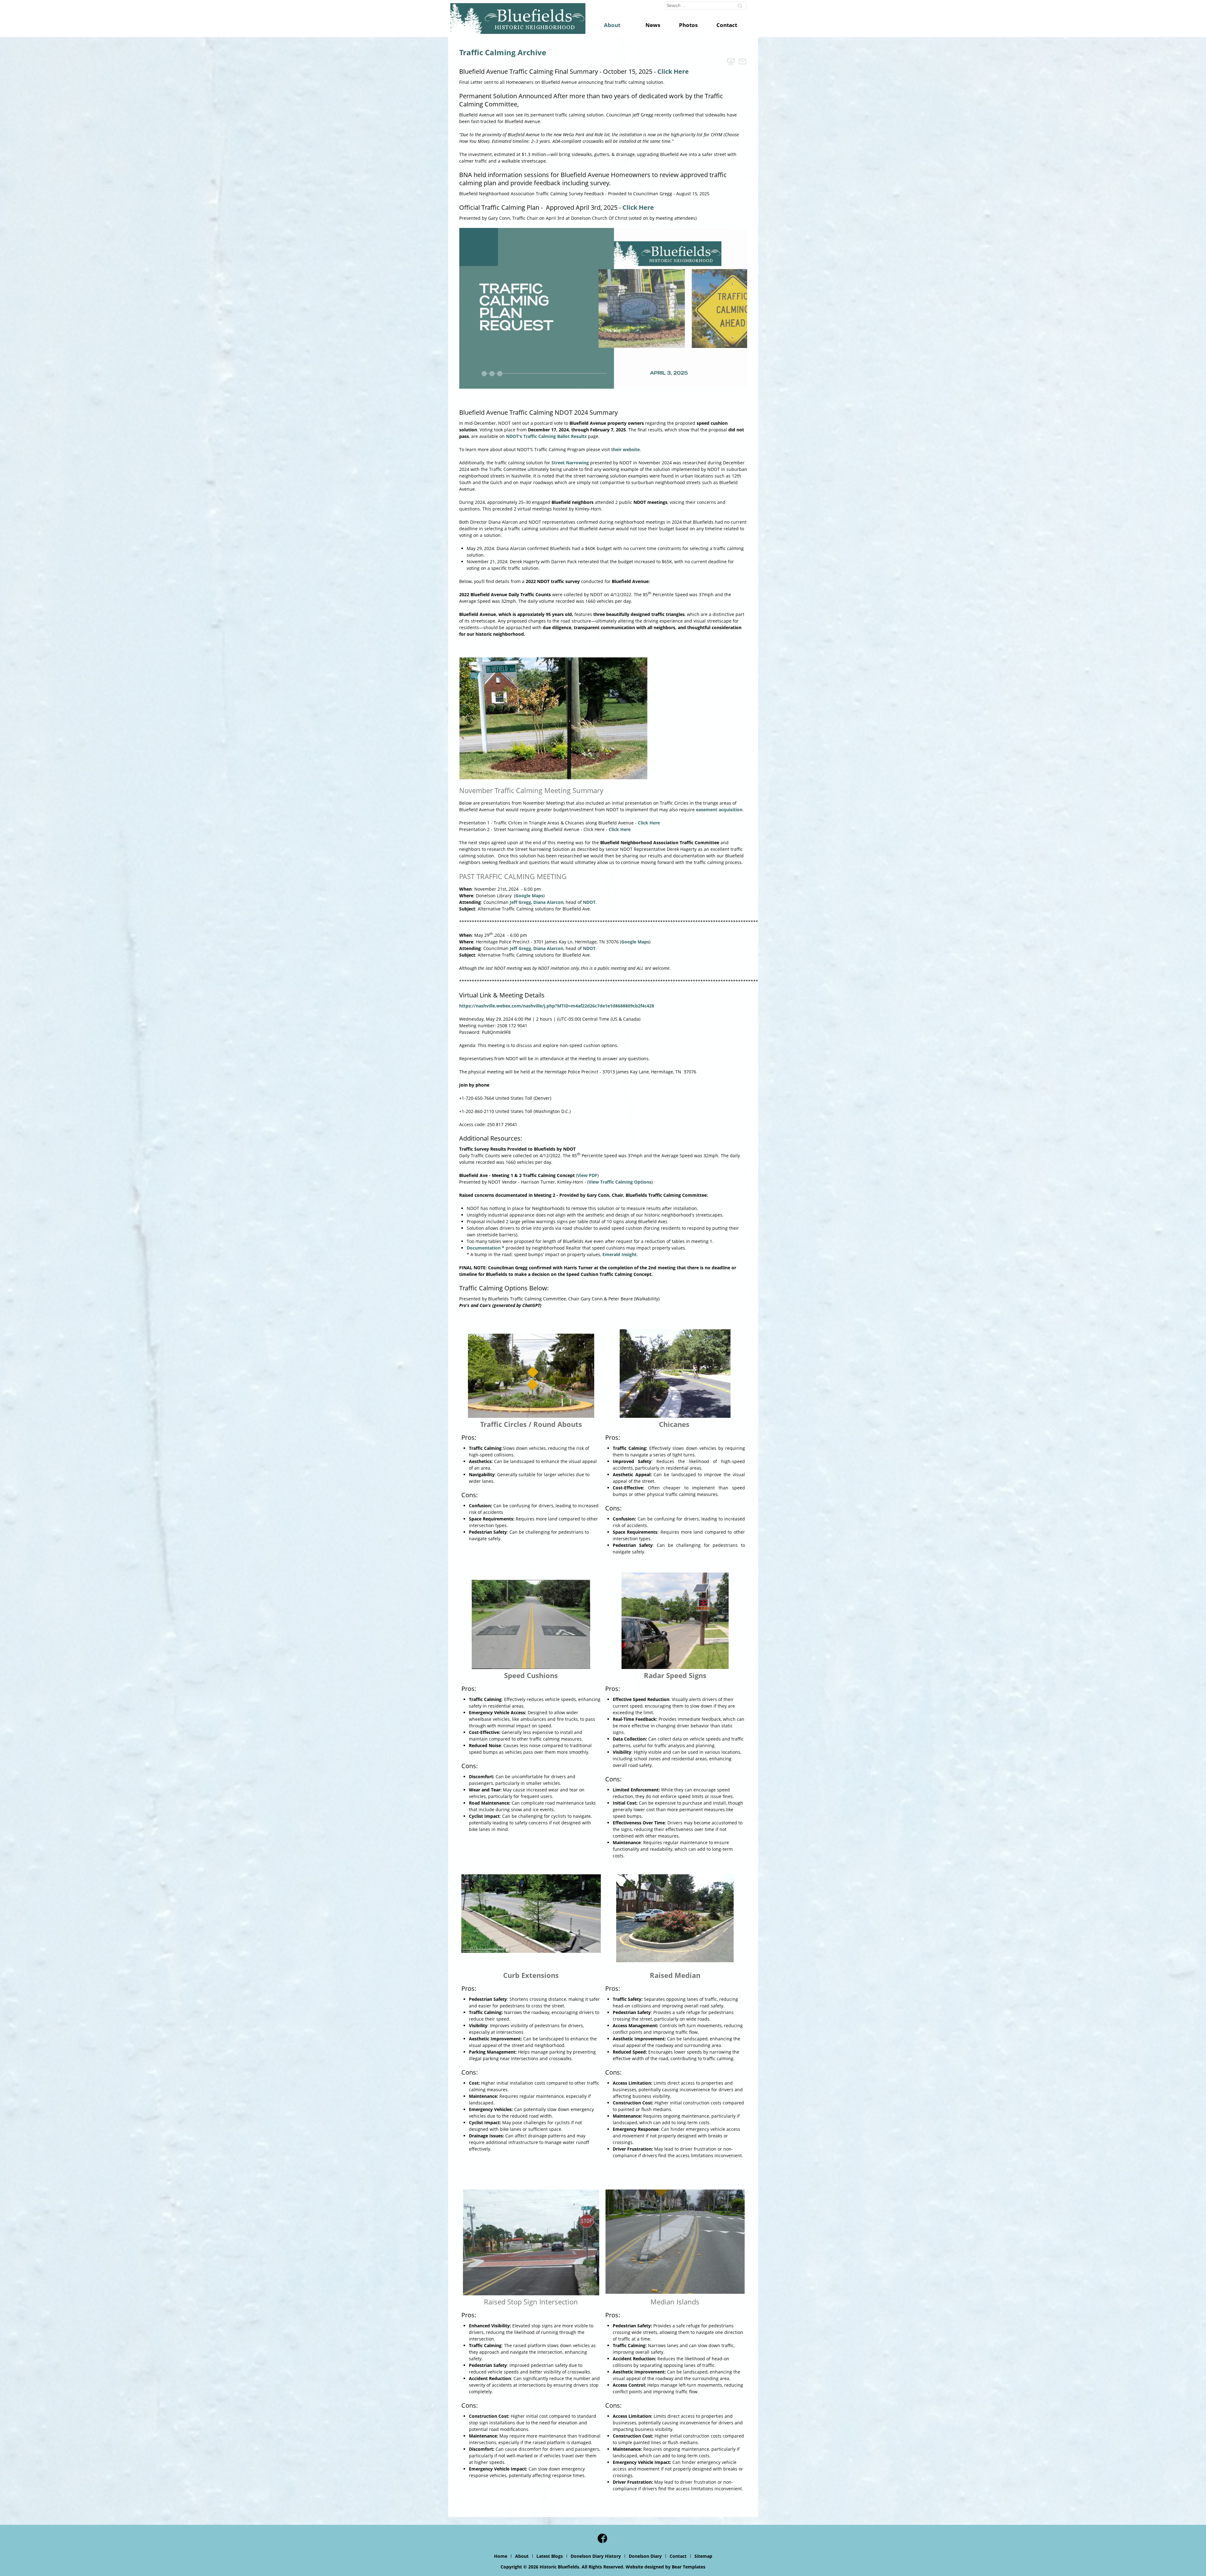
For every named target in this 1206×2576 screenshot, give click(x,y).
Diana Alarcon (548, 902)
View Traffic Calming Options (620, 1182)
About (522, 2556)
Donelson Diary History (596, 2556)
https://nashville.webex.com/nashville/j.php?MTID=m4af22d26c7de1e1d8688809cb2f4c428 (557, 1006)
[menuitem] (615, 25)
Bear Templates (689, 2567)
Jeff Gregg (520, 902)
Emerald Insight (619, 1254)
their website (625, 449)
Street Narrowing (570, 463)
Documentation (484, 1248)
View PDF (587, 1175)
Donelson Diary (645, 2556)
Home (501, 2556)
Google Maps (529, 896)
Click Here (673, 71)
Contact (678, 2556)
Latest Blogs (550, 2556)
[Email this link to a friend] (742, 61)
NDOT (589, 902)
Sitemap (703, 2556)
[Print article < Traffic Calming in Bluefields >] (731, 61)
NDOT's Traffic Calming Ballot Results (546, 436)
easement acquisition (719, 810)
